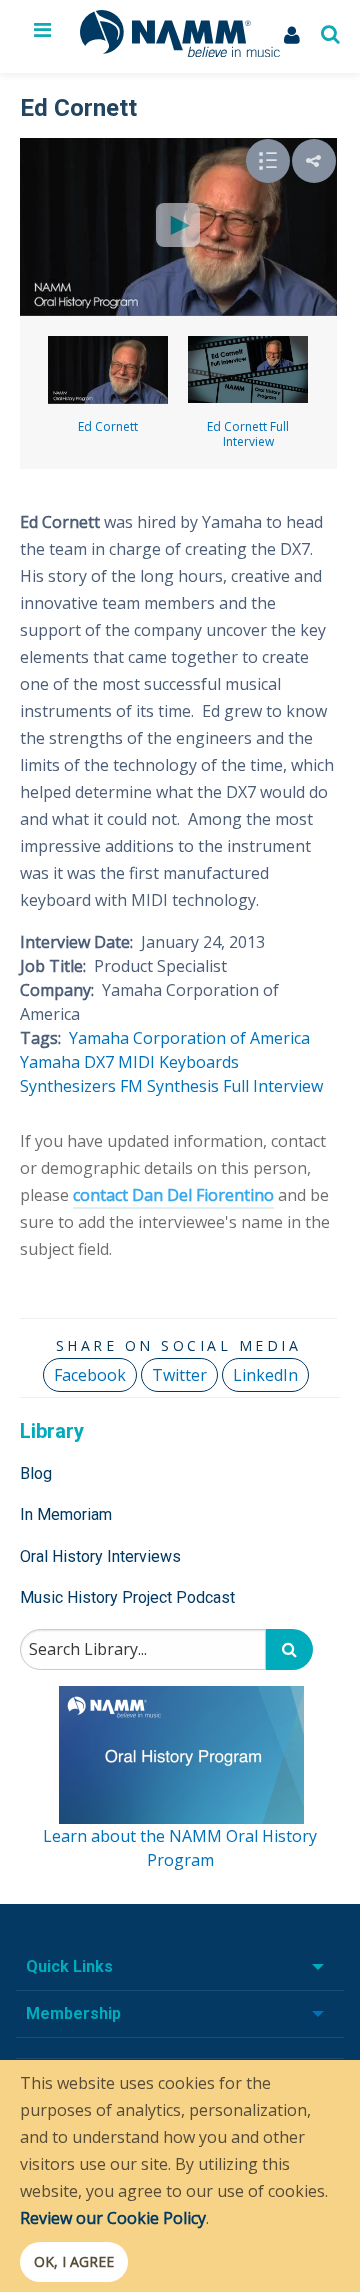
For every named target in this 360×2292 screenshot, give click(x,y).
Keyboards (199, 1062)
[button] (314, 161)
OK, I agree (74, 2261)
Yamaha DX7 (67, 1062)
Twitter (179, 1375)
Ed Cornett (108, 426)
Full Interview (273, 1086)
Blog (36, 1473)
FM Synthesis (169, 1086)
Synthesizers (68, 1086)
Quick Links (69, 1966)
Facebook (90, 1375)
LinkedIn (265, 1375)
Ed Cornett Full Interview (248, 434)
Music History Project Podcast (127, 1597)
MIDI (136, 1062)
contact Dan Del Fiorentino (173, 1195)
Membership (73, 2013)
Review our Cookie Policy (113, 2218)
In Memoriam (66, 1514)
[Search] (289, 1649)
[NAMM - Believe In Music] (180, 51)
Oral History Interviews (100, 1556)
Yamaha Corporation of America (189, 1038)
